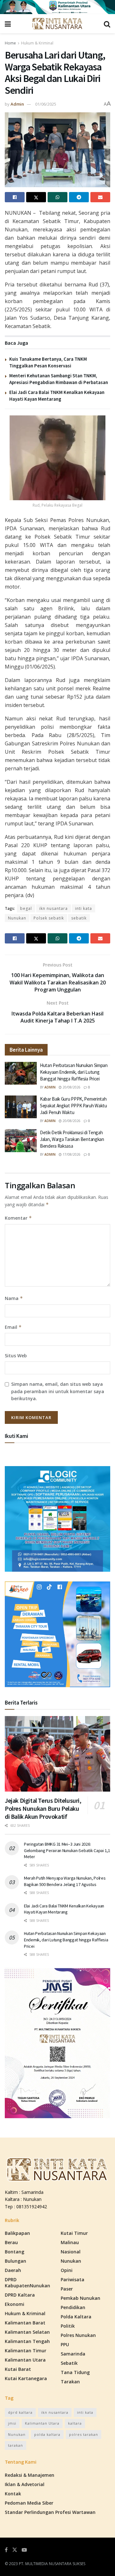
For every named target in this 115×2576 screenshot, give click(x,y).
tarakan (15, 2445)
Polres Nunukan (78, 2335)
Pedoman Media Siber (29, 2503)
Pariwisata (73, 2279)
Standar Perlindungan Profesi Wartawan (50, 2512)
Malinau (70, 2242)
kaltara (75, 2423)
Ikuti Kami (16, 1436)
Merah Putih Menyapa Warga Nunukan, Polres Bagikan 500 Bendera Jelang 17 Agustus (65, 1881)
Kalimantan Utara (25, 2360)
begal (26, 908)
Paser (67, 2289)
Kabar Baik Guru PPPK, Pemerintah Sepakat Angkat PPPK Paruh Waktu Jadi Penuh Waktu (73, 1106)
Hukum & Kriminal (37, 43)
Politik (68, 2326)
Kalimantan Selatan (27, 2332)
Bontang (15, 2252)
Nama (14, 1298)
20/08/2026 (71, 1087)
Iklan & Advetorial (25, 2484)
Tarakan (70, 2382)
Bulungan (15, 2261)
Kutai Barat (18, 2369)
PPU (65, 2344)
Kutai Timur (74, 2233)
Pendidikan (73, 2307)
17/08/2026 (71, 1154)
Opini (67, 2270)
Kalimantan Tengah (27, 2341)
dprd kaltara (20, 2412)
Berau (11, 2242)
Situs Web (16, 1356)
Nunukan (17, 918)
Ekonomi (15, 2304)
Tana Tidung (75, 2372)
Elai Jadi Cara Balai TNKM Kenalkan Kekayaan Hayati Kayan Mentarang (64, 1909)
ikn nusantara (54, 908)
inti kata (84, 908)
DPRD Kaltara (20, 2295)
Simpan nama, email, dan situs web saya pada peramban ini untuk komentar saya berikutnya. (58, 1391)
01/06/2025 (46, 104)
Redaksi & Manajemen (30, 2475)
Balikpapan (17, 2233)
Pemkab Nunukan (80, 2298)
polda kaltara (47, 2434)
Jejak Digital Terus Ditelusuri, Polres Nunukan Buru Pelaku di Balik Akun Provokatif (43, 1808)
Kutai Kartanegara (26, 2378)
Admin (17, 104)
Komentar (18, 1218)
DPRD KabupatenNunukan (27, 2283)
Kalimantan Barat (25, 2323)
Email (13, 1327)
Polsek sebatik (49, 918)
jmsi (12, 2423)
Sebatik (69, 2363)
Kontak (13, 2494)
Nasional (71, 2252)
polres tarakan (84, 2434)
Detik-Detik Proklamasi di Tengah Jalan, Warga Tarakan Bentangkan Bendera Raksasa (72, 1139)
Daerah (13, 2270)
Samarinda (73, 2354)
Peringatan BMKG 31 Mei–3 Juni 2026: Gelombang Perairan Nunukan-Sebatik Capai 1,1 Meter (67, 1850)
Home (10, 43)
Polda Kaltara (76, 2317)
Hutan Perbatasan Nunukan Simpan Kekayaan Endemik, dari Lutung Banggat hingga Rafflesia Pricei (74, 1072)
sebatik (79, 918)
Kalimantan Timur (26, 2351)
